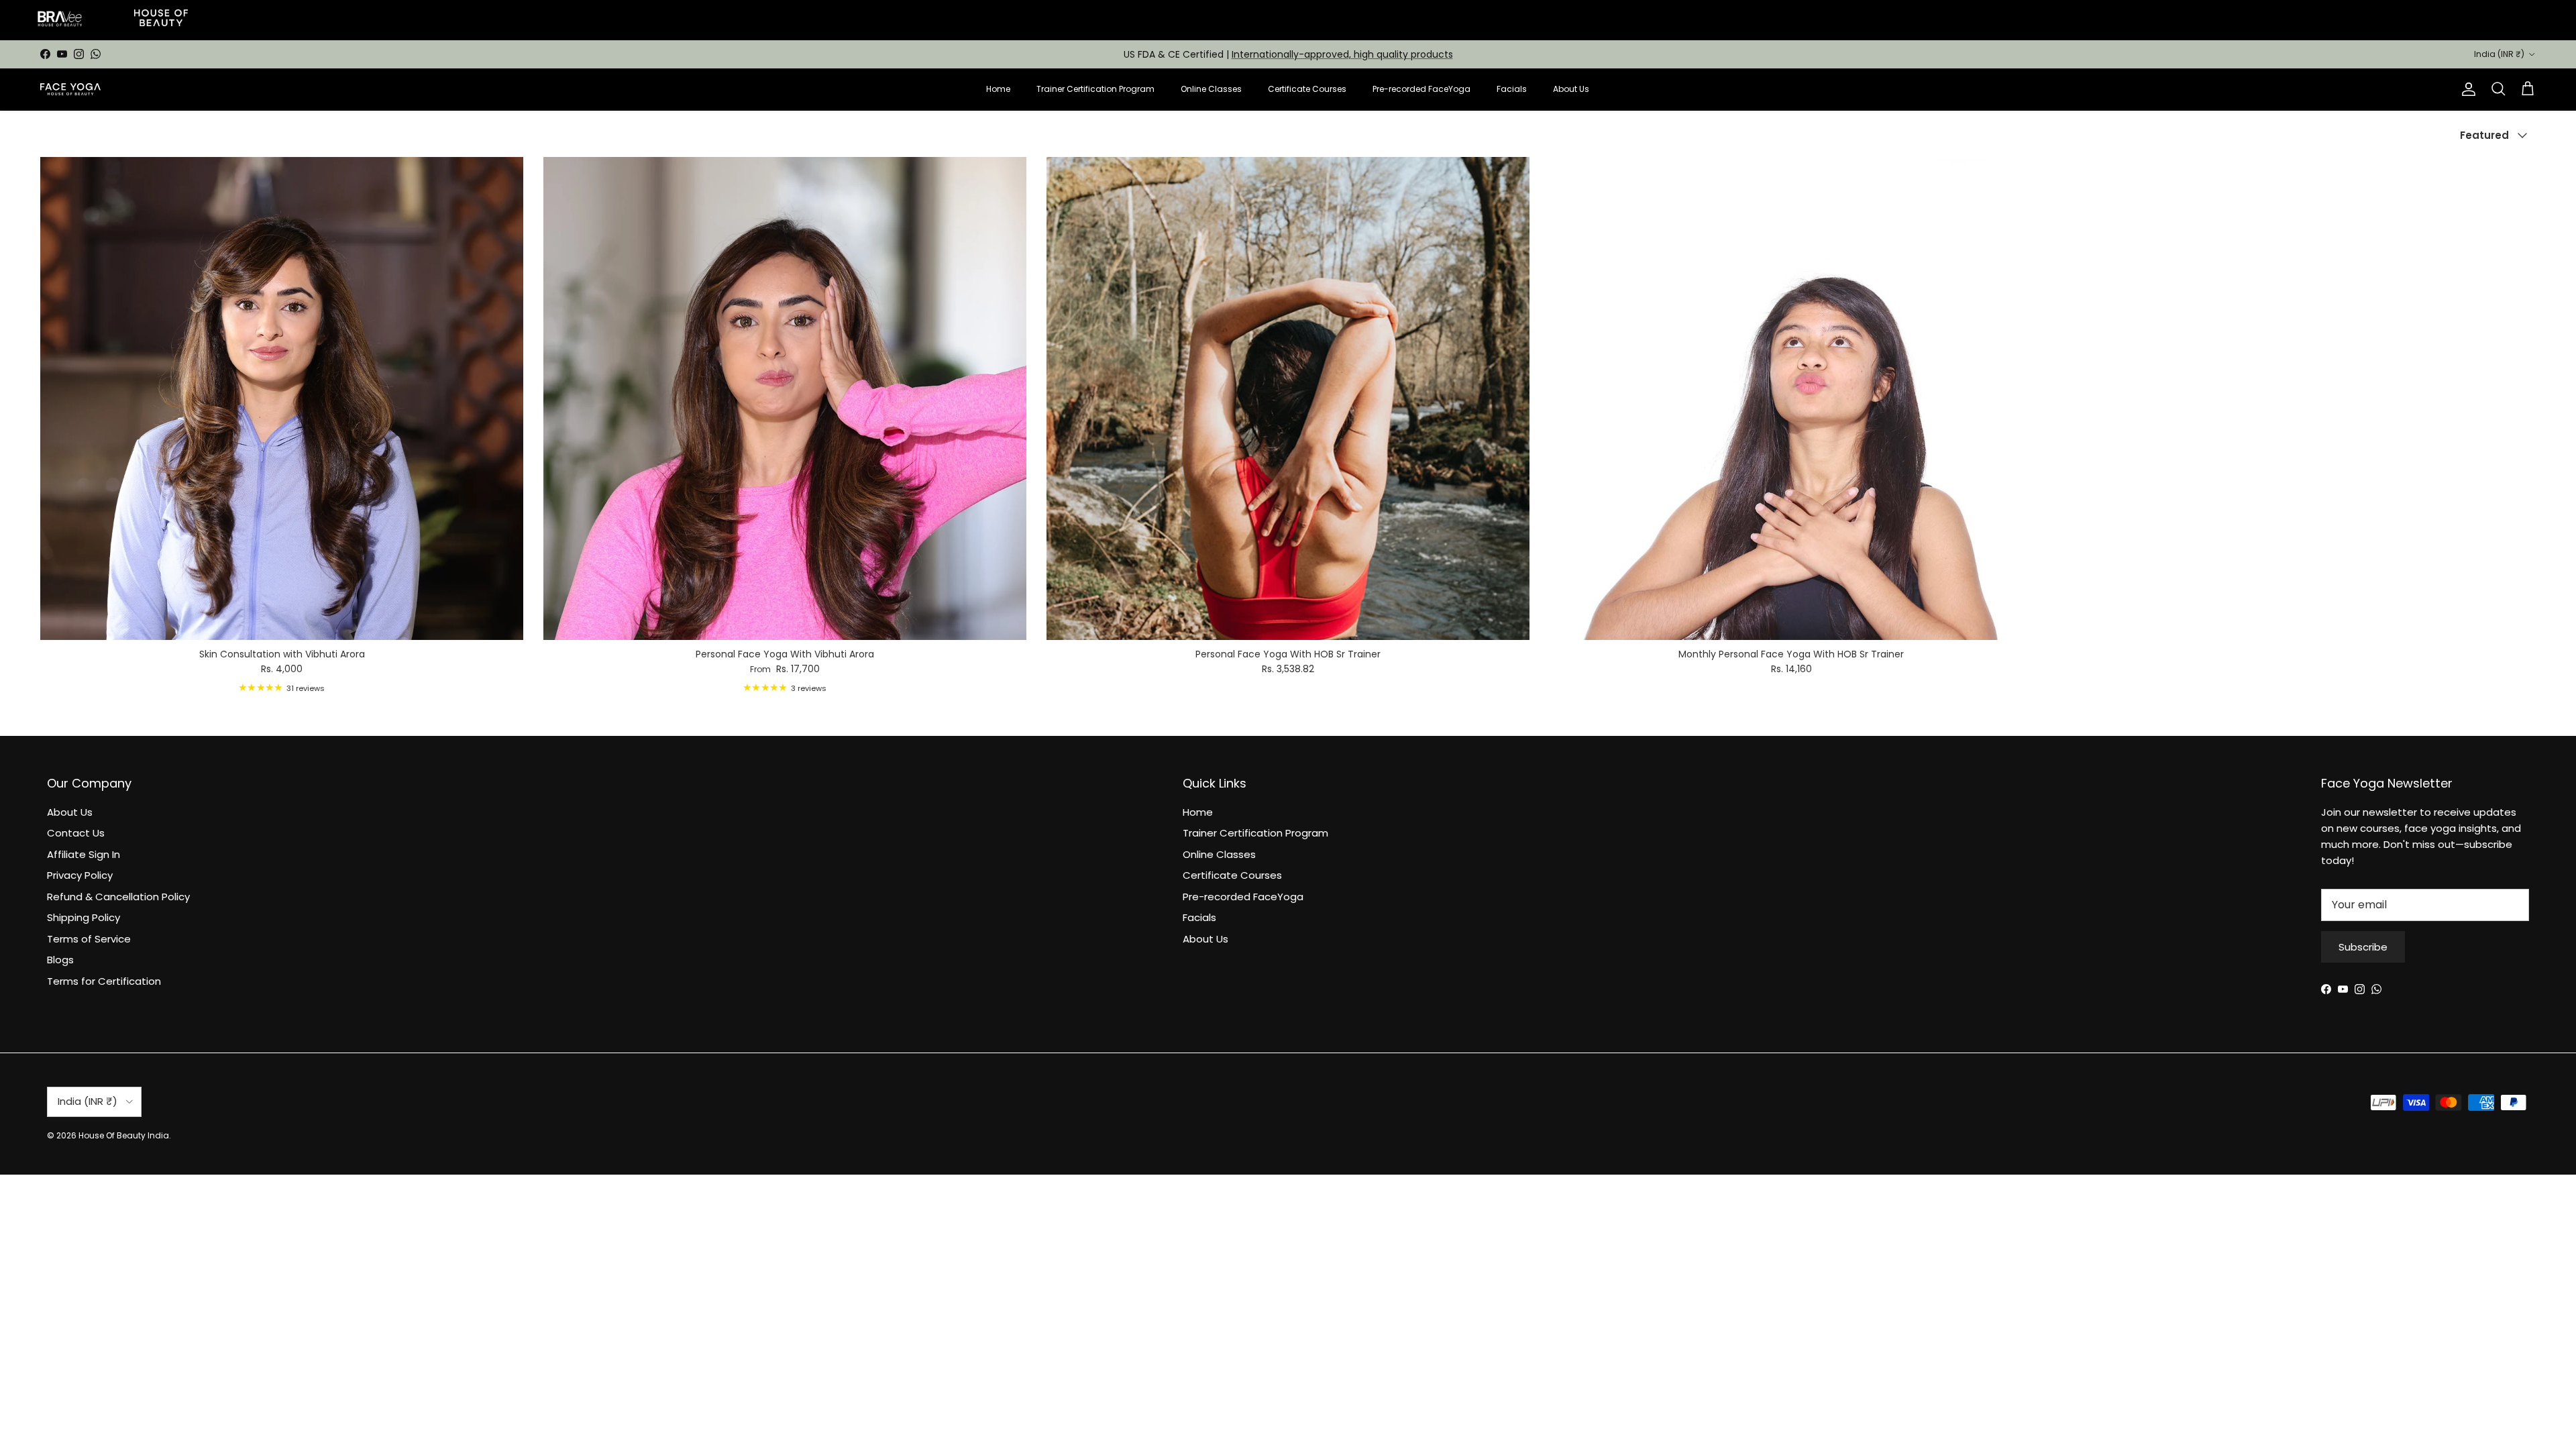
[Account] (2466, 89)
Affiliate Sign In (84, 854)
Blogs (60, 960)
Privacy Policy (80, 875)
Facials (1512, 89)
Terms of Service (89, 939)
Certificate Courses (1307, 89)
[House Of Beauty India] (70, 89)
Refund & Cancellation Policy (118, 897)
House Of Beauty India (124, 1135)
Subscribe (2363, 947)
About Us (1571, 89)
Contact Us (76, 833)
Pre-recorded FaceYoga (1421, 89)
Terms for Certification (104, 981)
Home (998, 89)
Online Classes (1211, 89)
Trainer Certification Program (1095, 89)
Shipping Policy (84, 917)
